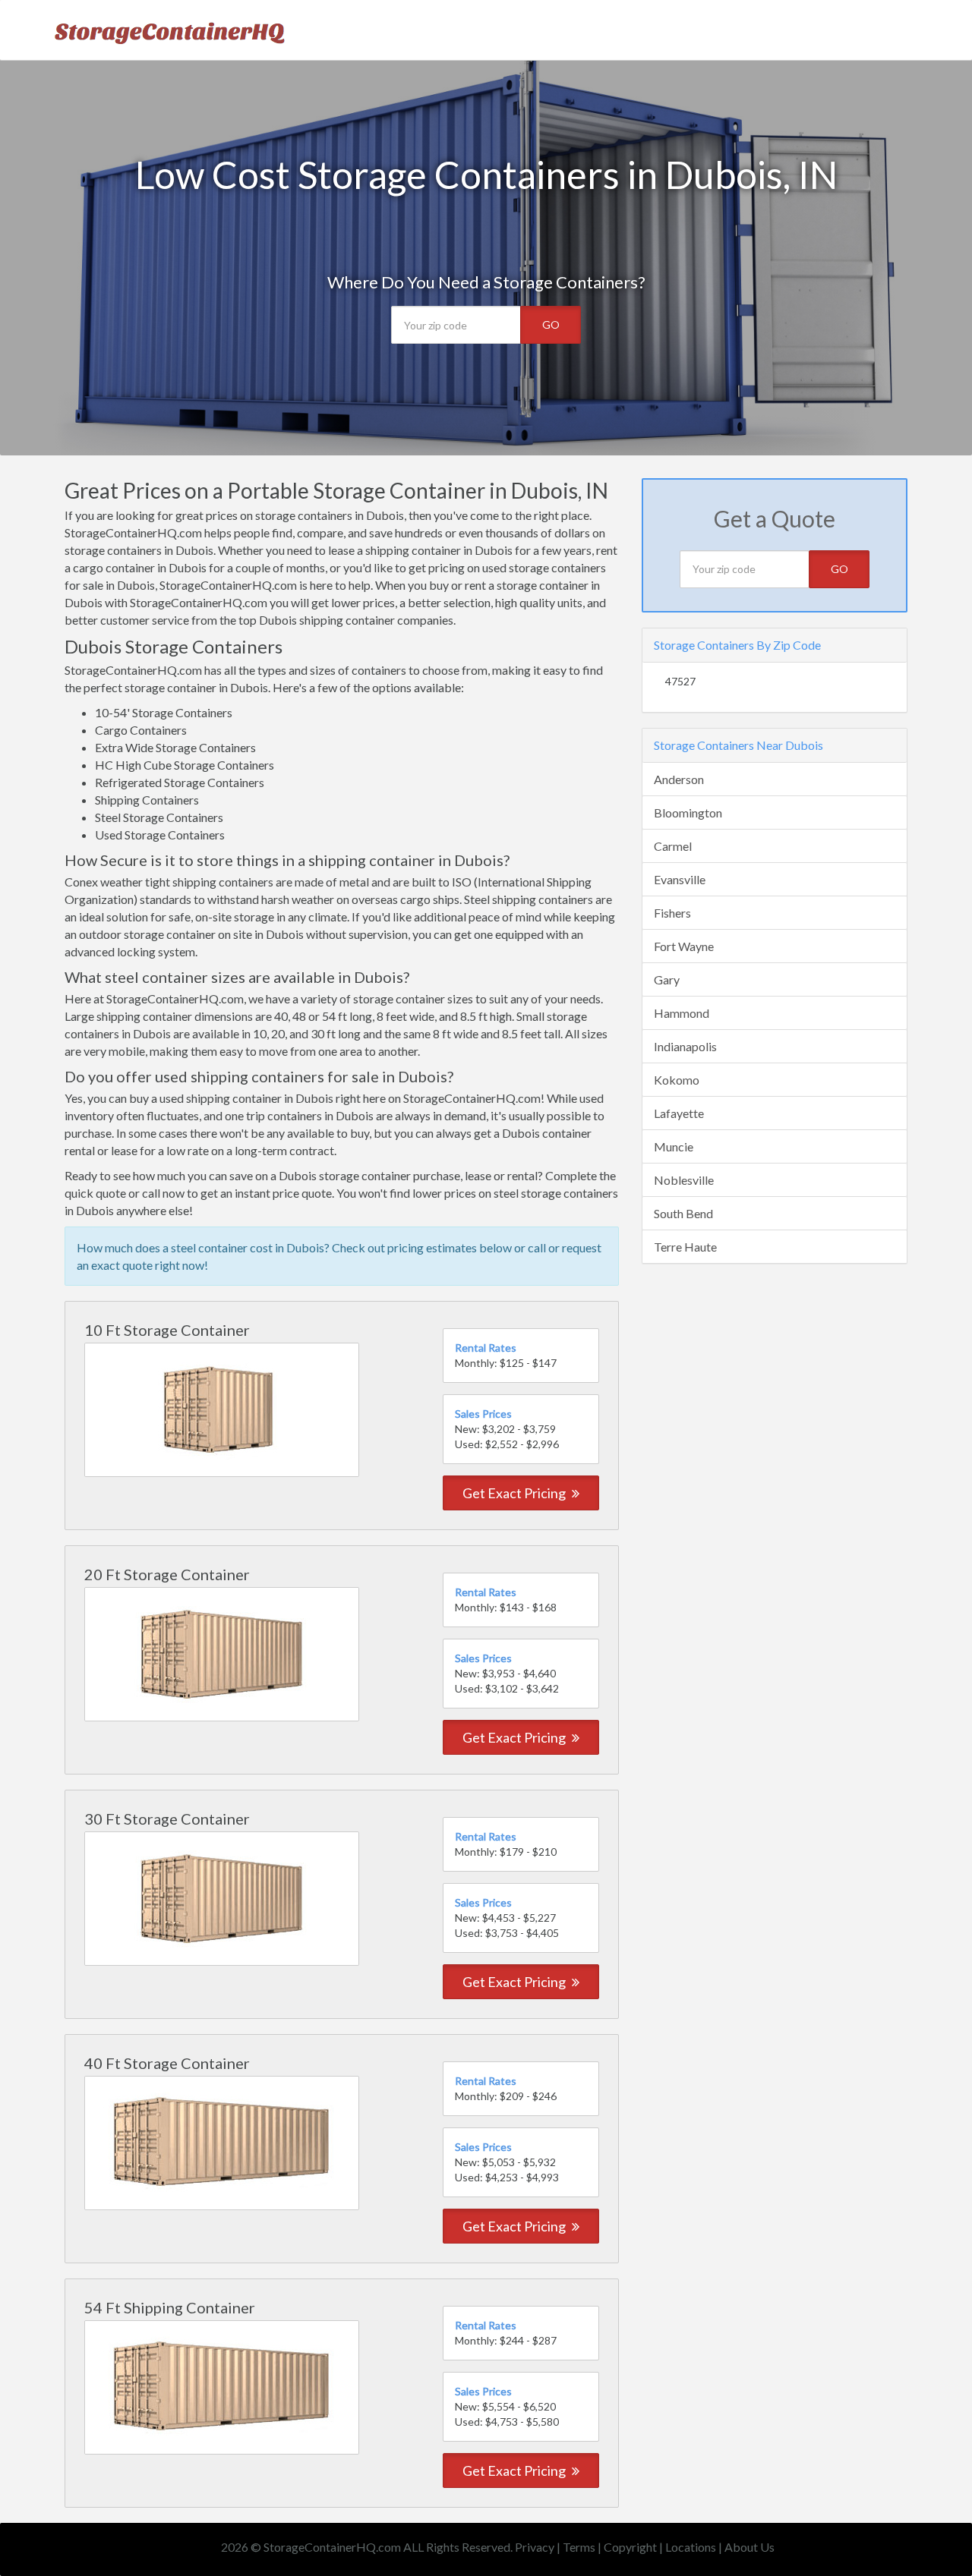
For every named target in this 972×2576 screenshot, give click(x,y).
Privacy (535, 2547)
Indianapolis (685, 1046)
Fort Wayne (684, 946)
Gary (667, 979)
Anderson (679, 779)
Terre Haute (685, 1247)
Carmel (673, 846)
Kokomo (677, 1080)
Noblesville (684, 1180)
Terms (579, 2547)
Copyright (630, 2547)
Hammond (682, 1013)
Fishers (672, 913)
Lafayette (679, 1113)
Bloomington (688, 812)
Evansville (680, 879)
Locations (691, 2547)
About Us (750, 2547)
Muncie (674, 1146)
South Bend (683, 1213)
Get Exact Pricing (515, 1493)
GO (551, 324)
